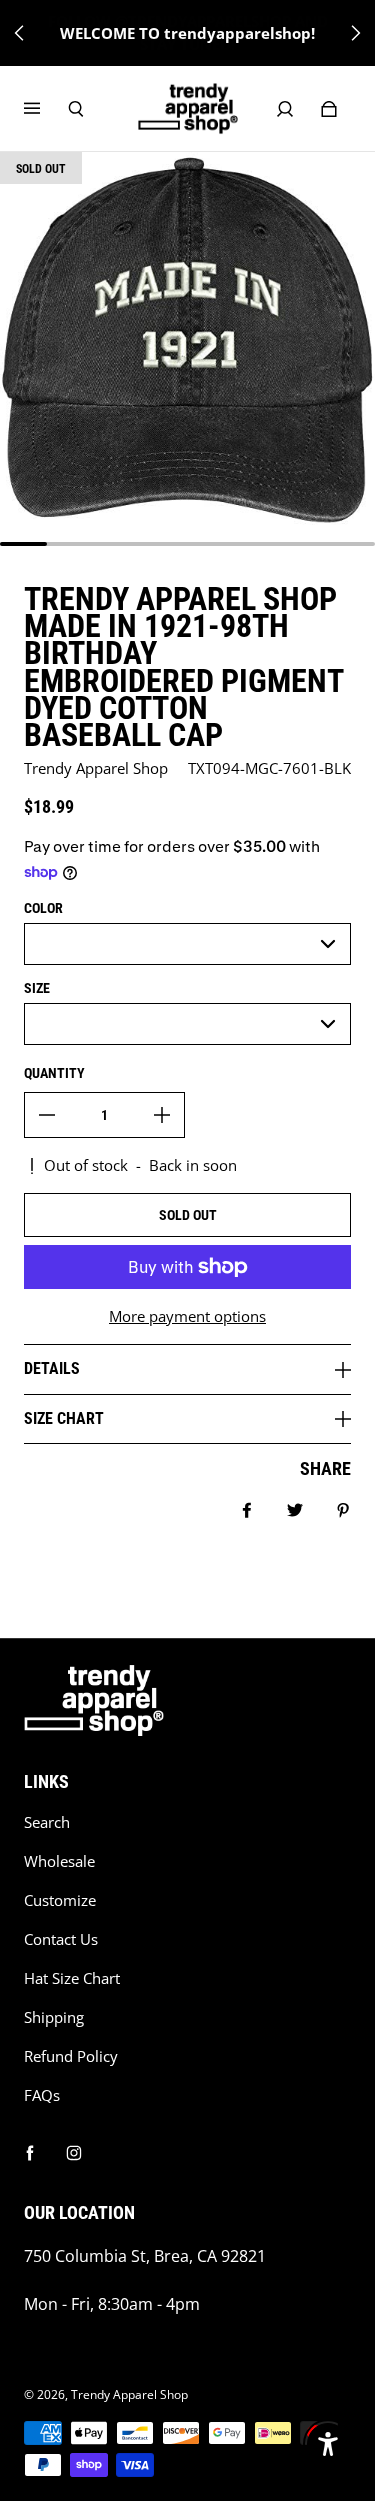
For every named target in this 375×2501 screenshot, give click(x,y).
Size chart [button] (64, 1418)
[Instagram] (74, 2153)
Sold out (188, 1215)
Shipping (54, 2017)
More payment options (187, 1316)
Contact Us (61, 1939)
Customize (60, 1900)
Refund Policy (71, 2056)
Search (47, 1822)
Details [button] (52, 1368)
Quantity (54, 1073)
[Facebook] (30, 2153)
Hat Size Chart (72, 1978)
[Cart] (329, 109)
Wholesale (59, 1861)
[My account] (285, 109)
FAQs (42, 2095)
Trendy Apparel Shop (129, 2394)
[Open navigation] (46, 109)
